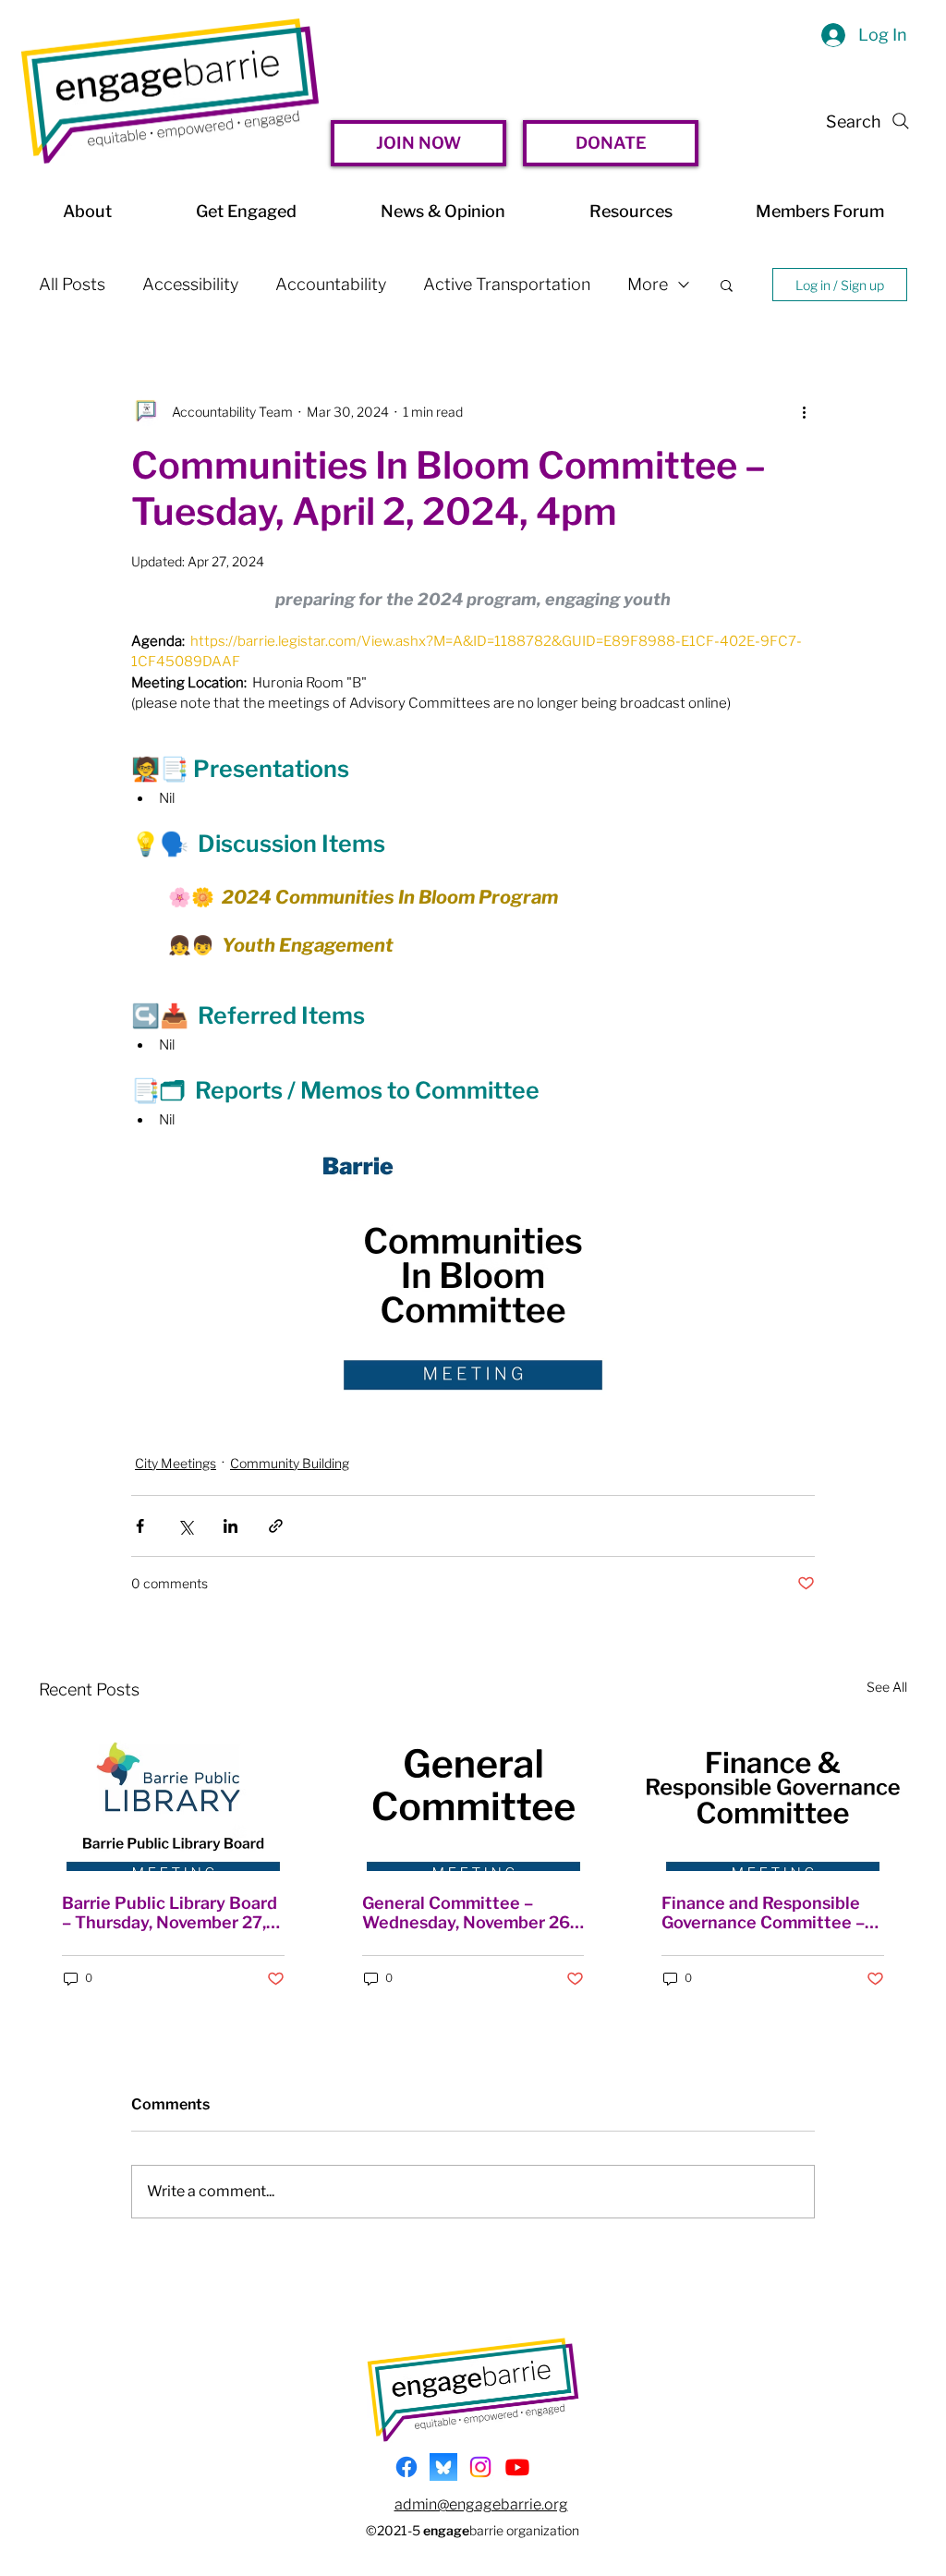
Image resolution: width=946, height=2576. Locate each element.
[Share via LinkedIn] (230, 1526)
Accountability (331, 284)
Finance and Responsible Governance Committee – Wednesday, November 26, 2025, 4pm (767, 1913)
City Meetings (176, 1463)
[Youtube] (517, 2467)
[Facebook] (406, 2467)
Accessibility (190, 284)
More (648, 284)
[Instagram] (480, 2467)
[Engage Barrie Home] (170, 91)
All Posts (72, 284)
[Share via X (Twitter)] (185, 1526)
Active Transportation (507, 284)
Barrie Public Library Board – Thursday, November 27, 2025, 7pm (170, 1913)
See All (887, 1687)
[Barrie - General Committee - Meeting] (473, 1796)
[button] (727, 285)
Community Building (290, 1463)
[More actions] (804, 411)
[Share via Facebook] (140, 1526)
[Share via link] (276, 1526)
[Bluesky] (443, 2467)
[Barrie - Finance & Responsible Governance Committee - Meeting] (773, 1796)
